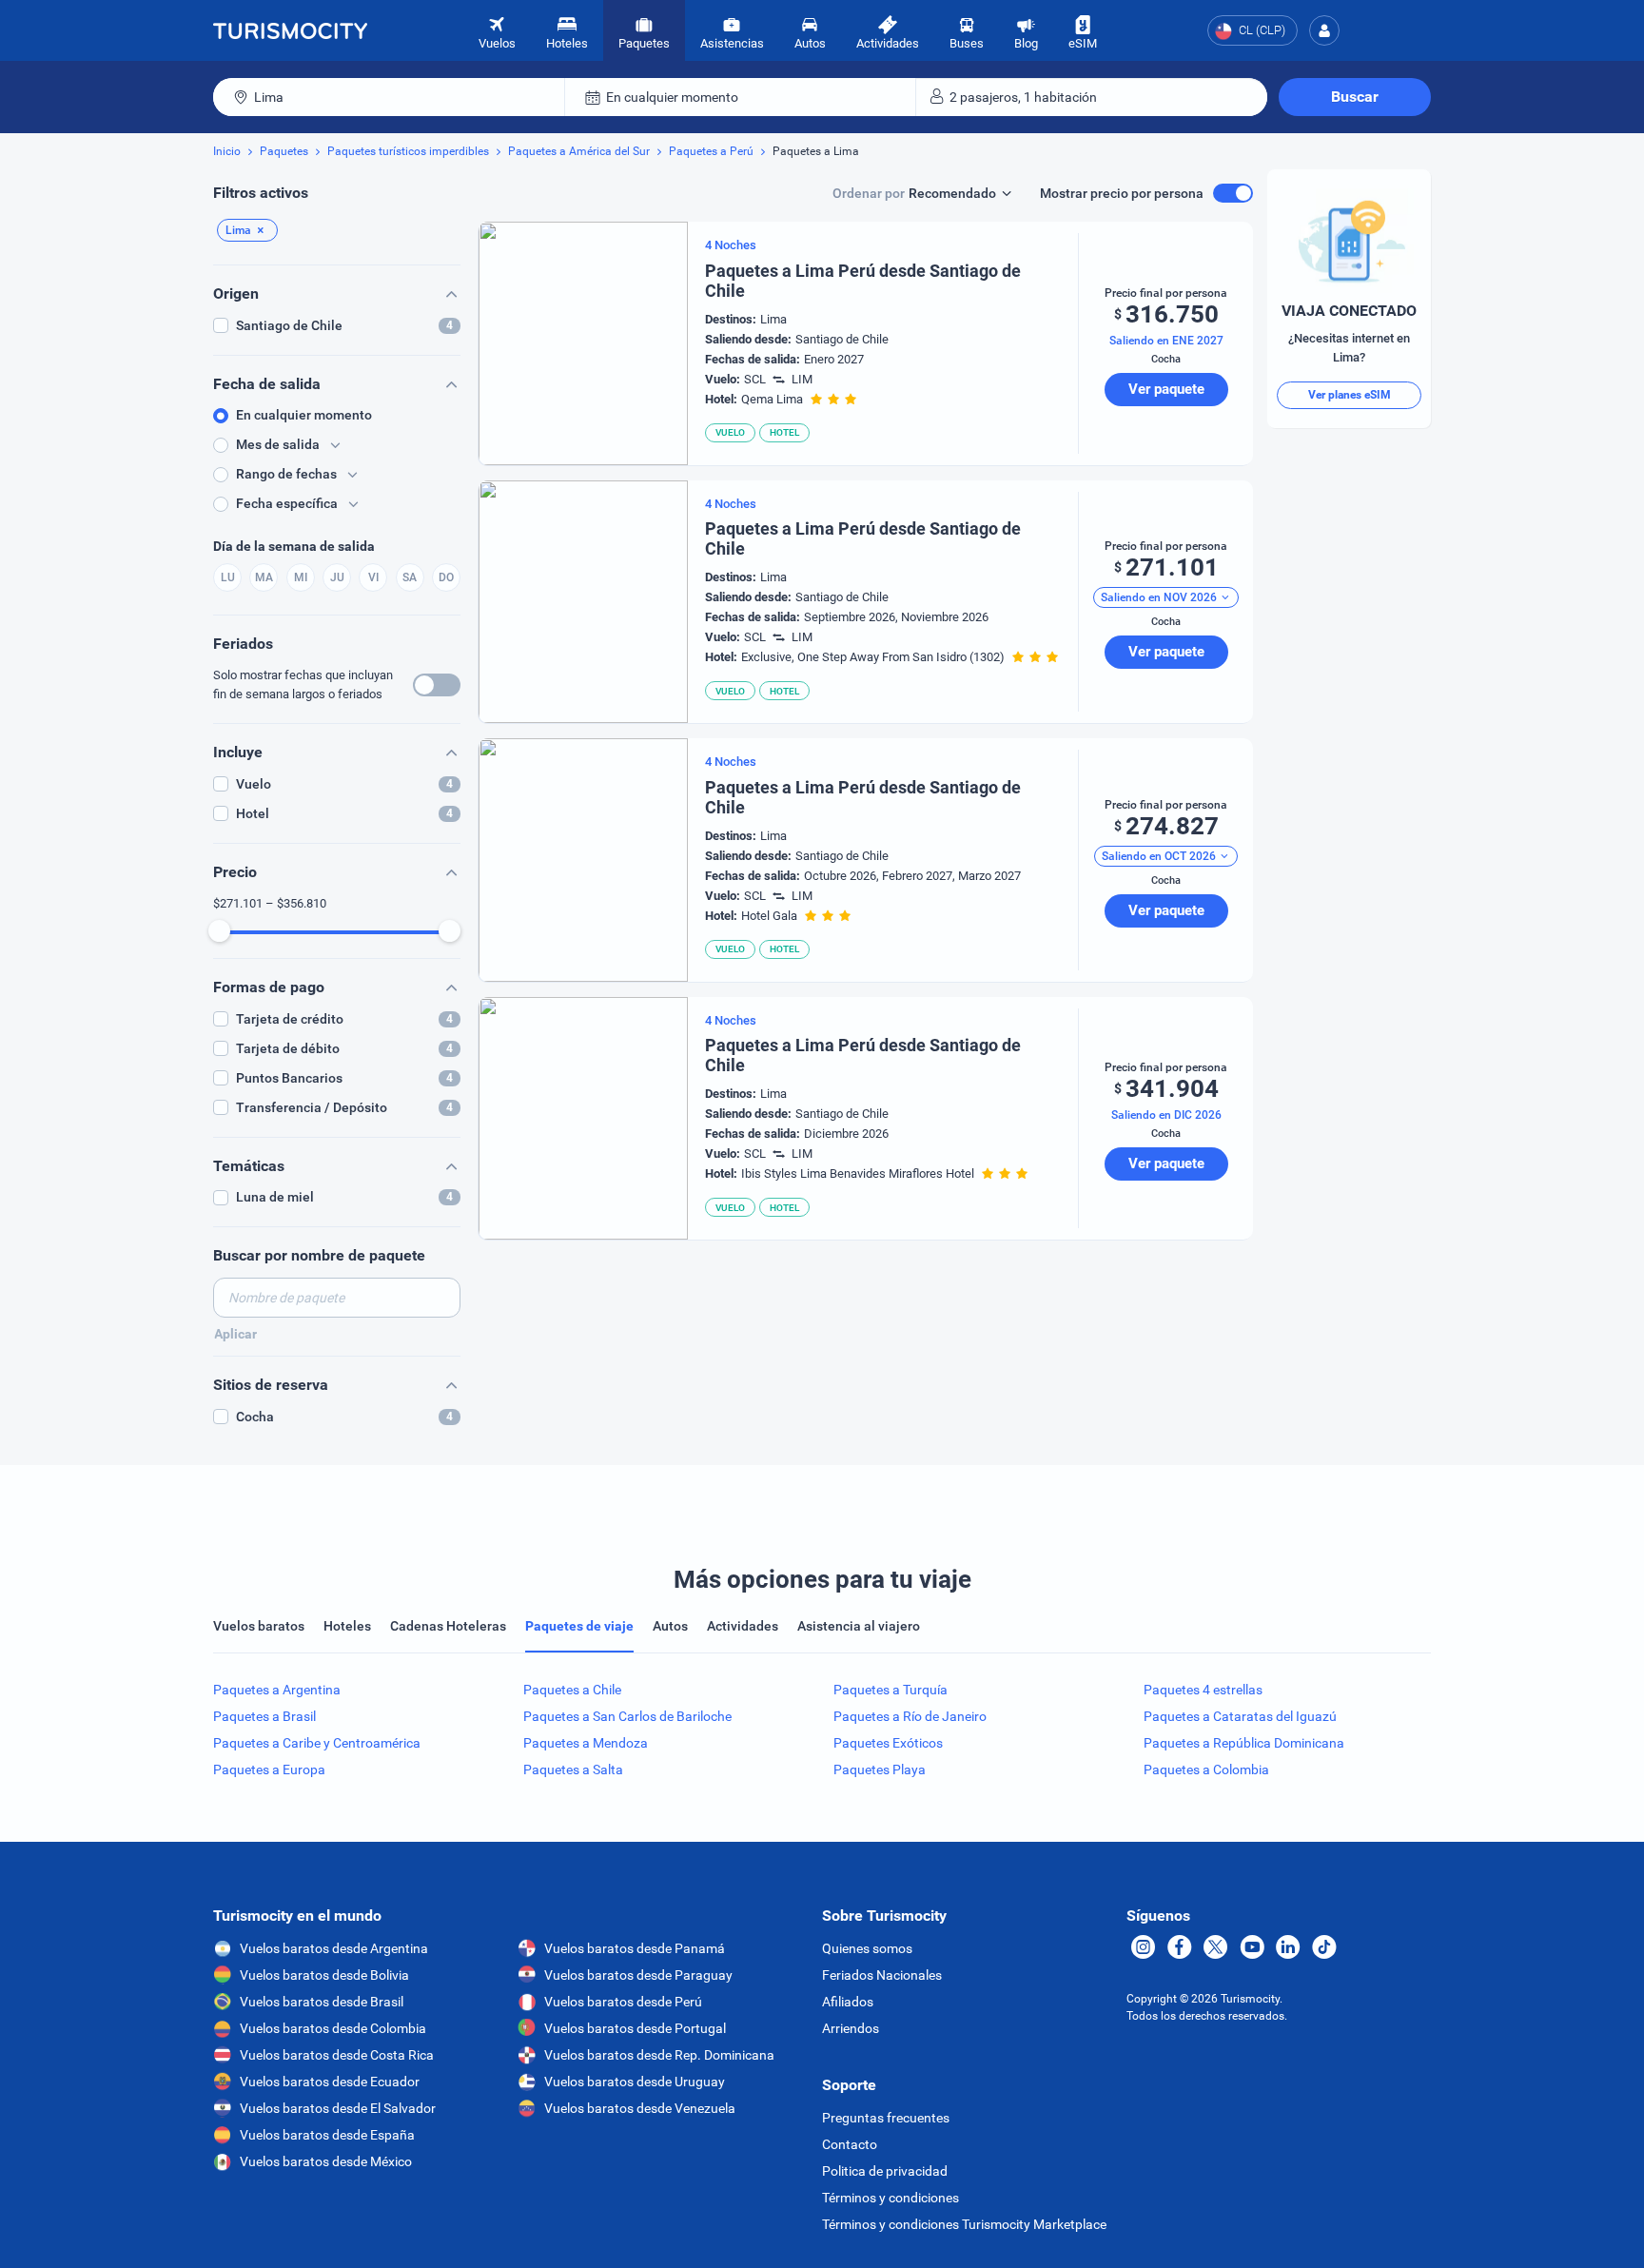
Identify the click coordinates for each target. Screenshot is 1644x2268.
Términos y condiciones (890, 2198)
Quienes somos (867, 1948)
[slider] (219, 931)
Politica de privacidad (885, 2171)
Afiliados (848, 2002)
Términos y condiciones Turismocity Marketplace (964, 2224)
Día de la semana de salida (294, 546)
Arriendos (851, 2028)
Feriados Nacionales (882, 1975)
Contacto (850, 2144)
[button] (1324, 30)
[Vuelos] (290, 30)
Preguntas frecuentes (886, 2118)
